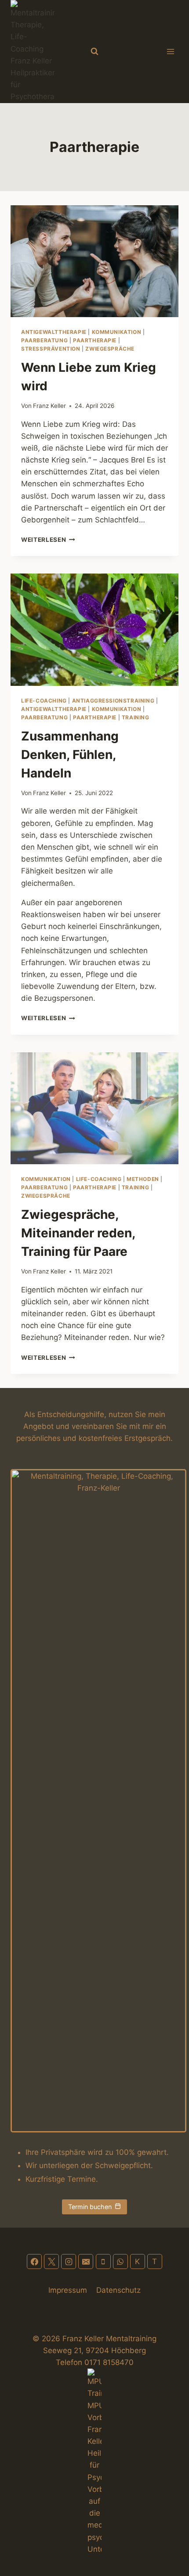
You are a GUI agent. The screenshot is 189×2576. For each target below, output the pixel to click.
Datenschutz (118, 2290)
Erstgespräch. (149, 1438)
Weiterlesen (48, 540)
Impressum (68, 2290)
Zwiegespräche (110, 349)
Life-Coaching (44, 701)
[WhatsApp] (120, 2261)
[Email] (86, 2261)
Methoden (143, 1179)
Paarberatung (44, 340)
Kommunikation (117, 332)
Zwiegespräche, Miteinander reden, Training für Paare (78, 1233)
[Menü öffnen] (170, 51)
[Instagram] (69, 2261)
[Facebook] (34, 2261)
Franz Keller (49, 406)
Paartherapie (95, 340)
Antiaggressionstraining (113, 701)
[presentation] (94, 261)
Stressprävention (51, 349)
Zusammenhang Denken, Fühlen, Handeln (70, 755)
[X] (51, 2261)
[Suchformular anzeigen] (94, 52)
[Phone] (103, 2261)
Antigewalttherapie (54, 332)
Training (136, 717)
